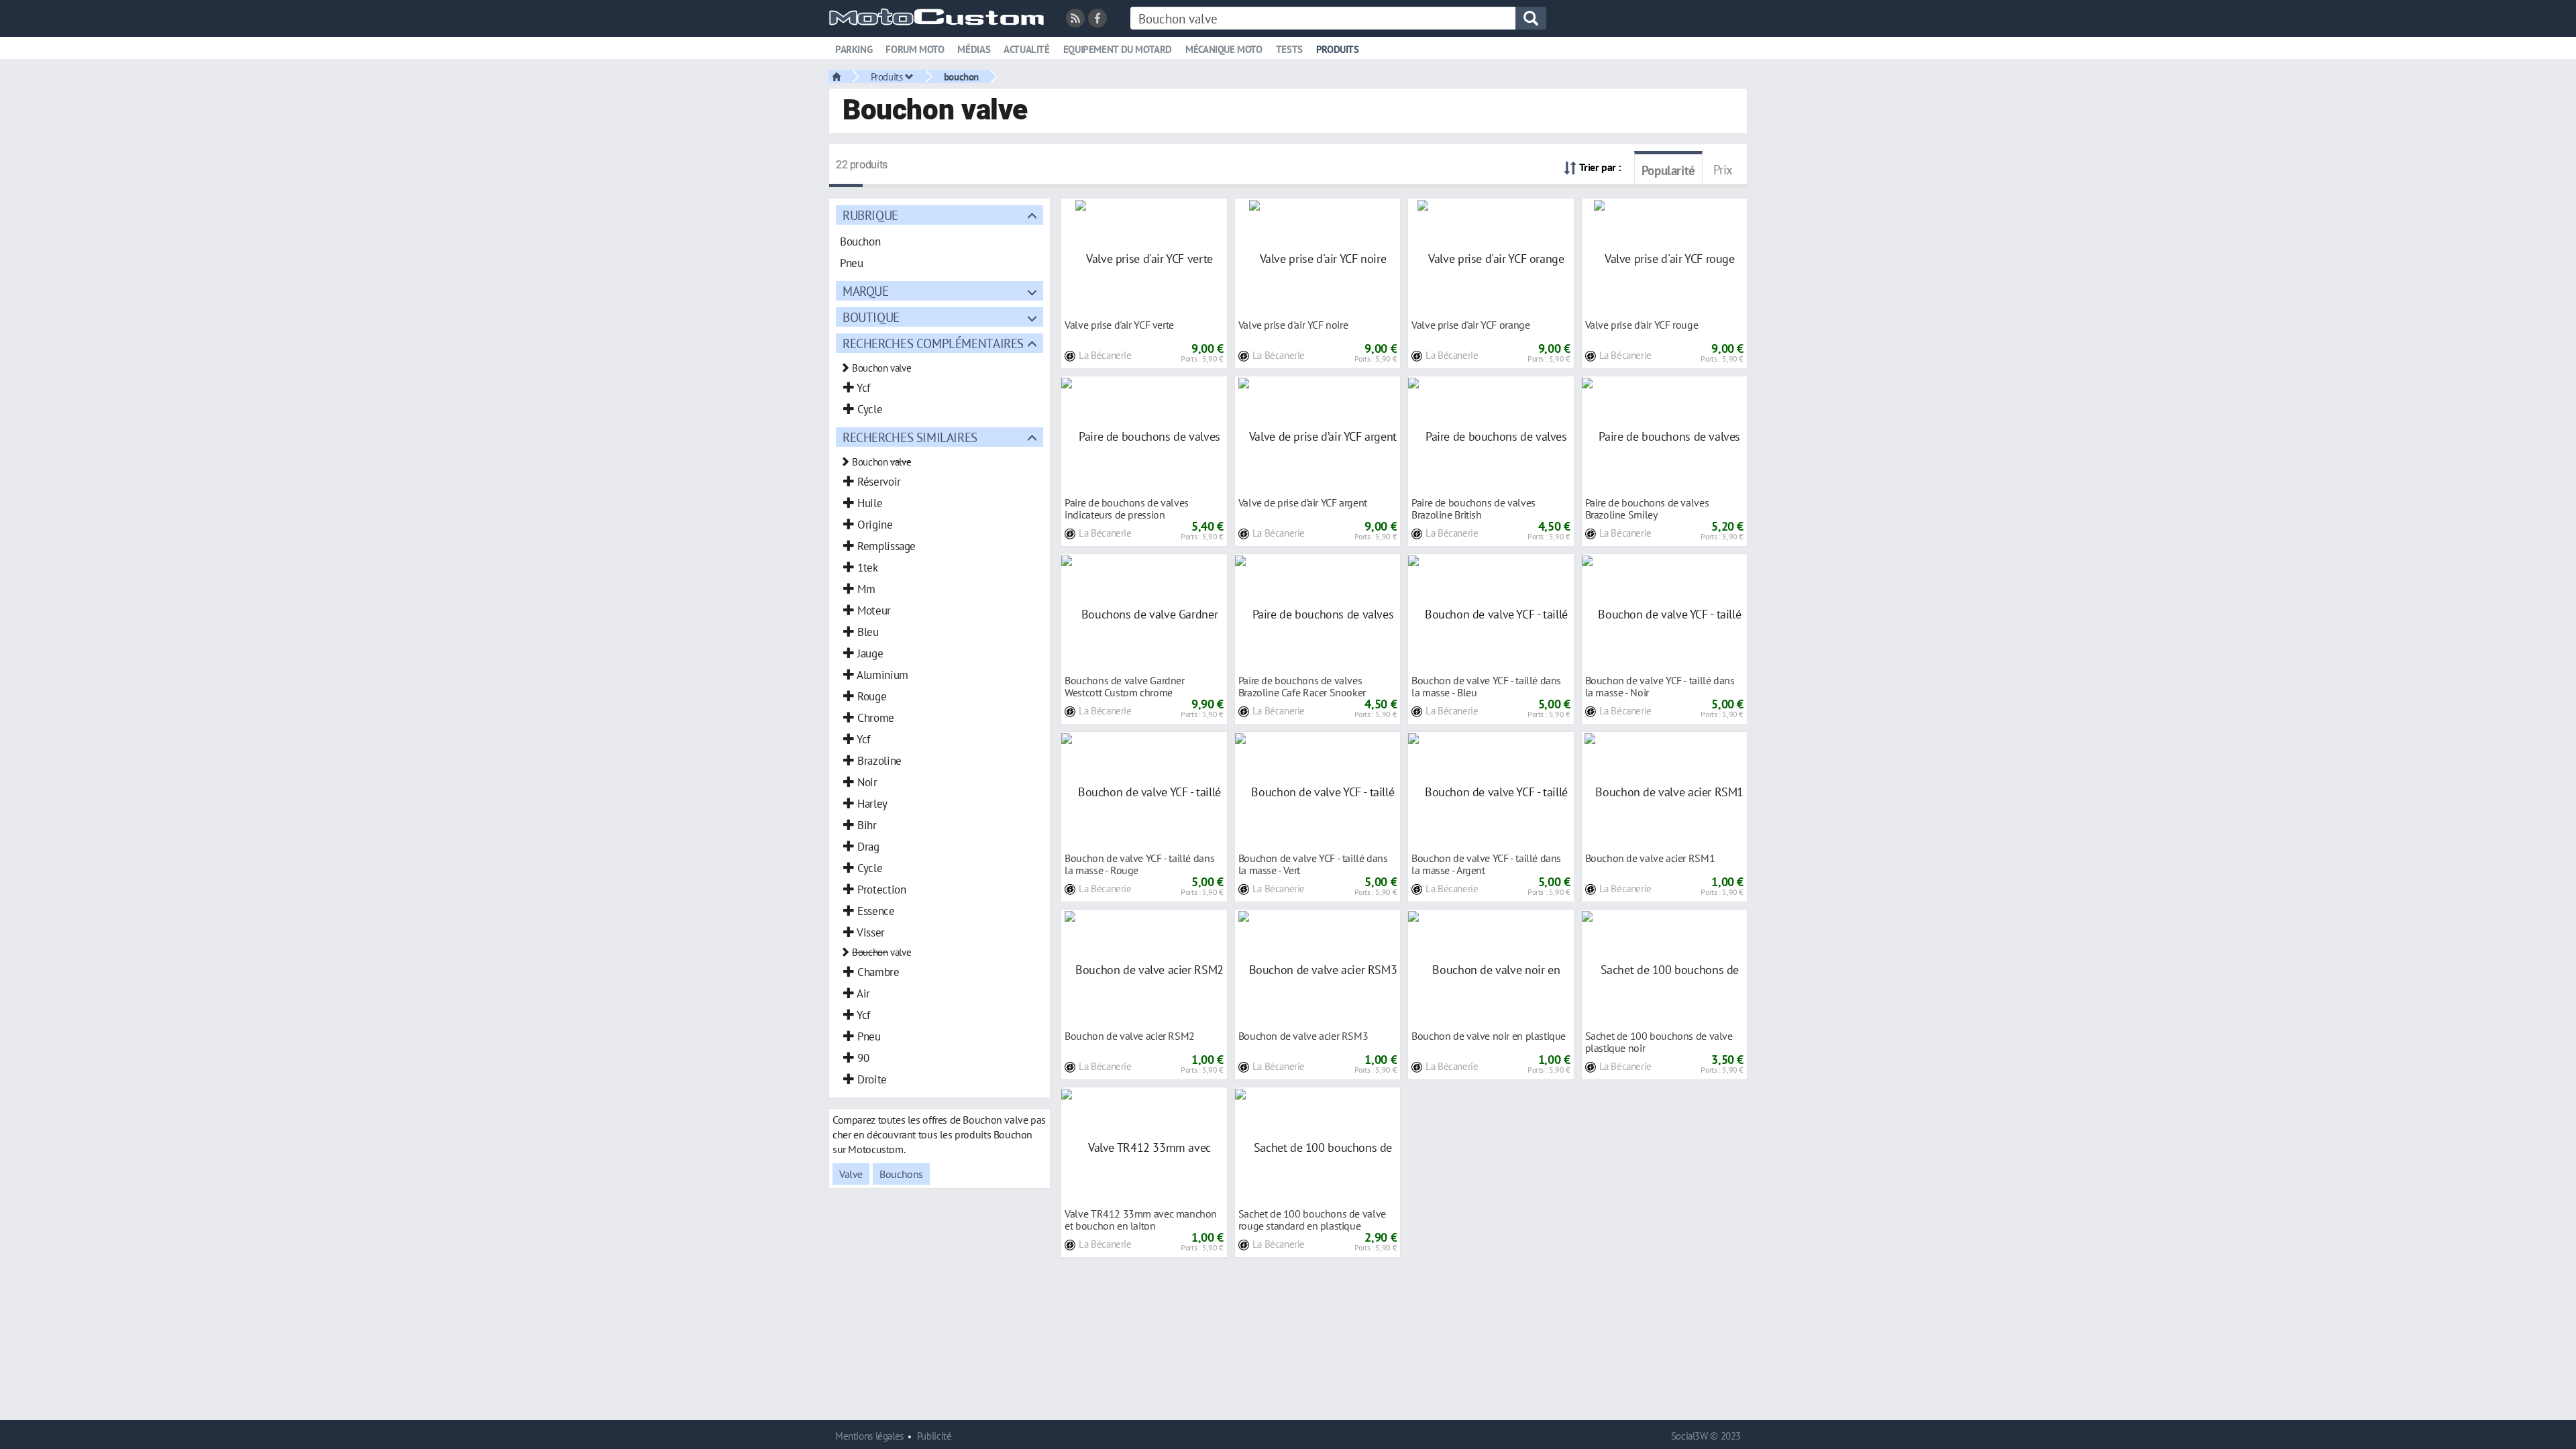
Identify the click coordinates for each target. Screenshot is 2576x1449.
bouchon (961, 76)
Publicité (934, 1436)
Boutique (871, 317)
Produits (1338, 49)
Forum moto (915, 49)
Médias (974, 49)
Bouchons (901, 1174)
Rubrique (870, 215)
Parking (854, 49)
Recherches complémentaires (933, 343)
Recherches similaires (910, 437)
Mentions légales (869, 1436)
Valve (851, 1174)
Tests (1289, 49)
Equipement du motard (1118, 49)
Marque (866, 291)
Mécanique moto (1224, 49)
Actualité (1027, 49)
